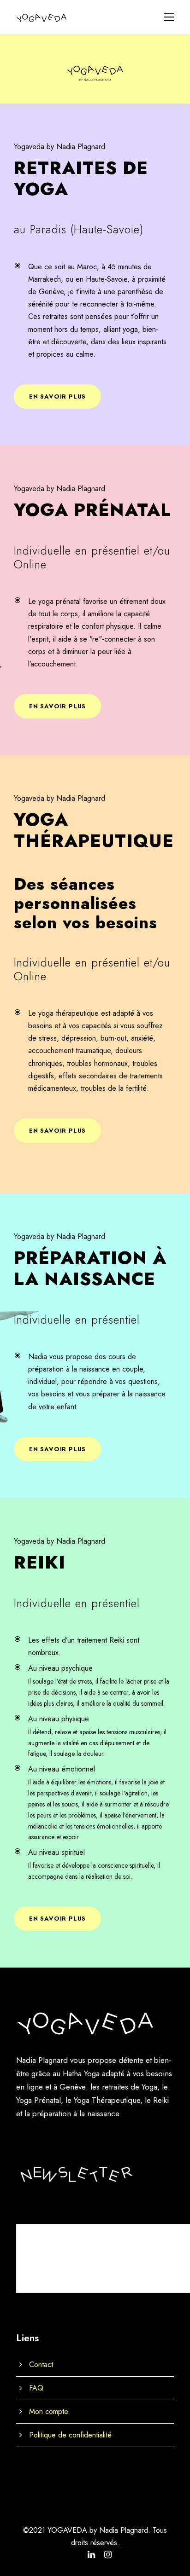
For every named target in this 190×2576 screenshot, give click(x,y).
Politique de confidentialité (70, 2435)
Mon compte (49, 2411)
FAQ (36, 2388)
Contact (41, 2365)
